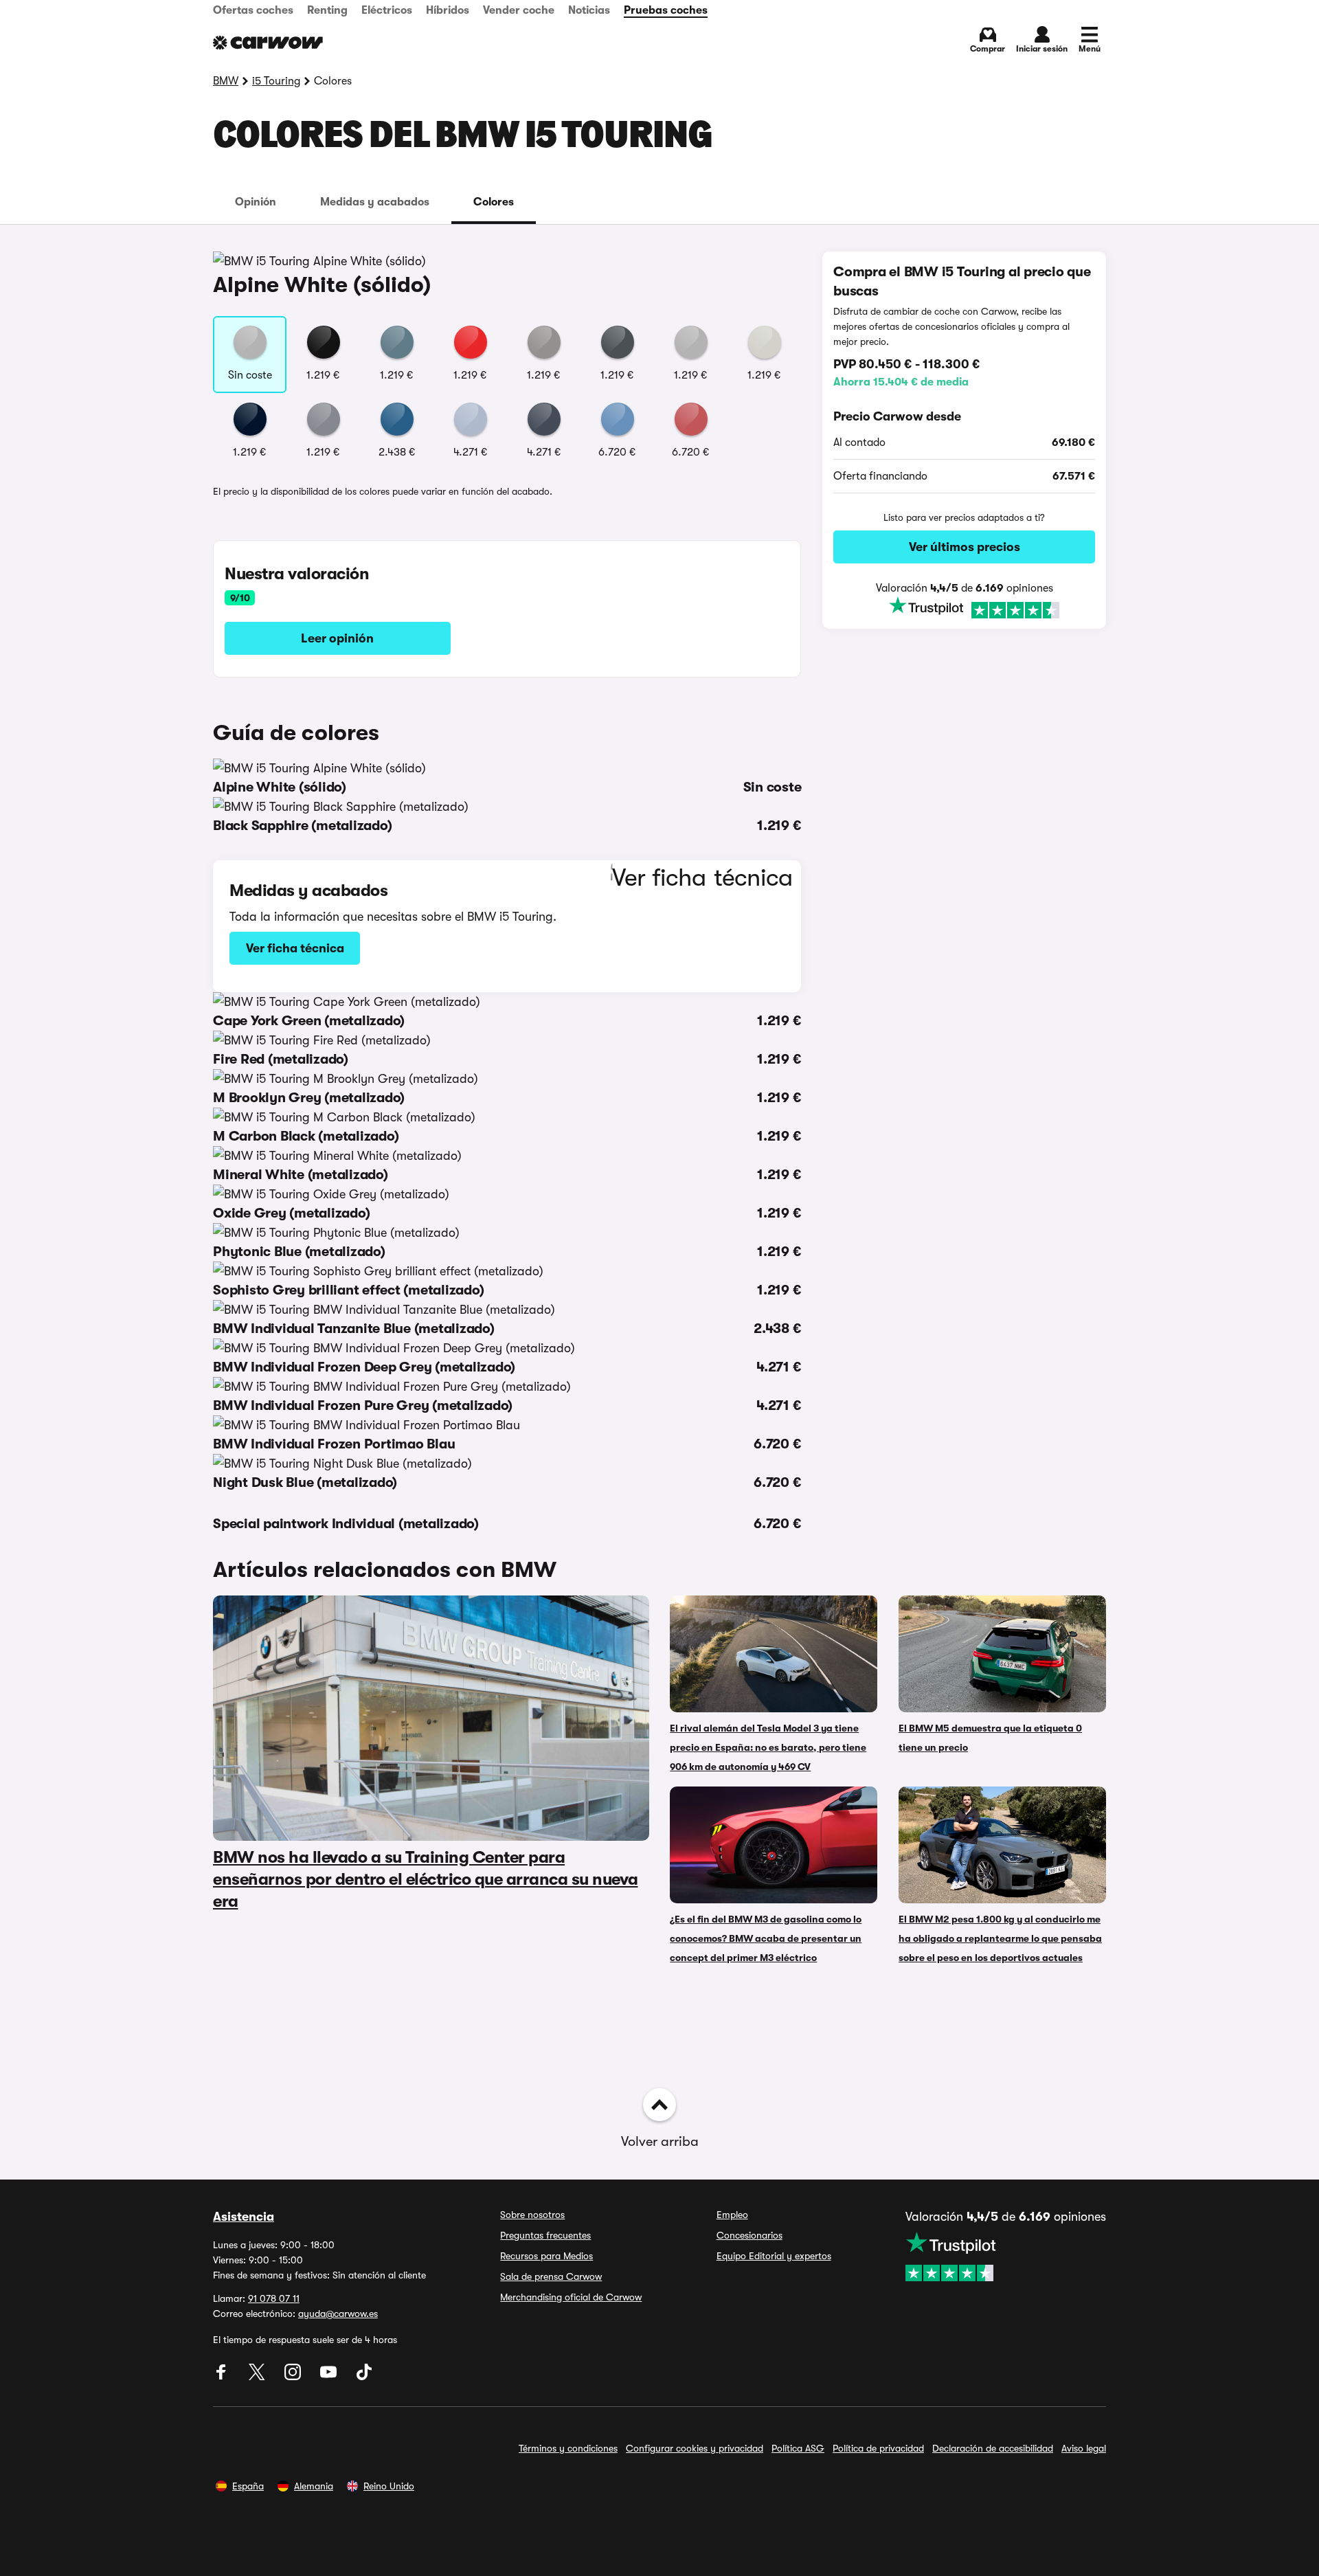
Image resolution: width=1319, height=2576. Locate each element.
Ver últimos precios (965, 547)
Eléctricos (387, 10)
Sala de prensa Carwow (551, 2276)
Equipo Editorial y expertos (774, 2256)
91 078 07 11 (274, 2298)
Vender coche (519, 10)
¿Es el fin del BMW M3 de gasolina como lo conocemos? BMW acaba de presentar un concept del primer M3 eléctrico (766, 1938)
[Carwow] (268, 43)
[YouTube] (330, 2377)
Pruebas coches (666, 10)
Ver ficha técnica (295, 948)
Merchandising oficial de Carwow (571, 2297)
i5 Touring (276, 81)
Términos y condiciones (568, 2448)
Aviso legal (1084, 2448)
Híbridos (448, 10)
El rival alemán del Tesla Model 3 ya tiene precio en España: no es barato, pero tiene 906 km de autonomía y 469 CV (768, 1747)
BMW (226, 81)
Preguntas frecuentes (545, 2235)
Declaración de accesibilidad (993, 2448)
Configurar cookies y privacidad (695, 2448)
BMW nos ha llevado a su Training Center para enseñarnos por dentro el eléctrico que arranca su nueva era (426, 1879)
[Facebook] (223, 2377)
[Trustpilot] (964, 608)
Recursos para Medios (546, 2256)
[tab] (256, 202)
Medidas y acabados (375, 202)
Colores (494, 202)
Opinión (256, 202)
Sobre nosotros (532, 2215)
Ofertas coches (253, 10)
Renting (327, 10)
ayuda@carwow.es (338, 2314)
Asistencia (244, 2217)
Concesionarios (749, 2235)
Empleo (732, 2215)
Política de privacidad (878, 2448)
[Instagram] (294, 2377)
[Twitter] (258, 2377)
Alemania (314, 2486)
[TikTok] (364, 2377)
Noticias (589, 10)
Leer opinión (337, 638)
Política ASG (798, 2448)
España (248, 2486)
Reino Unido (389, 2486)
